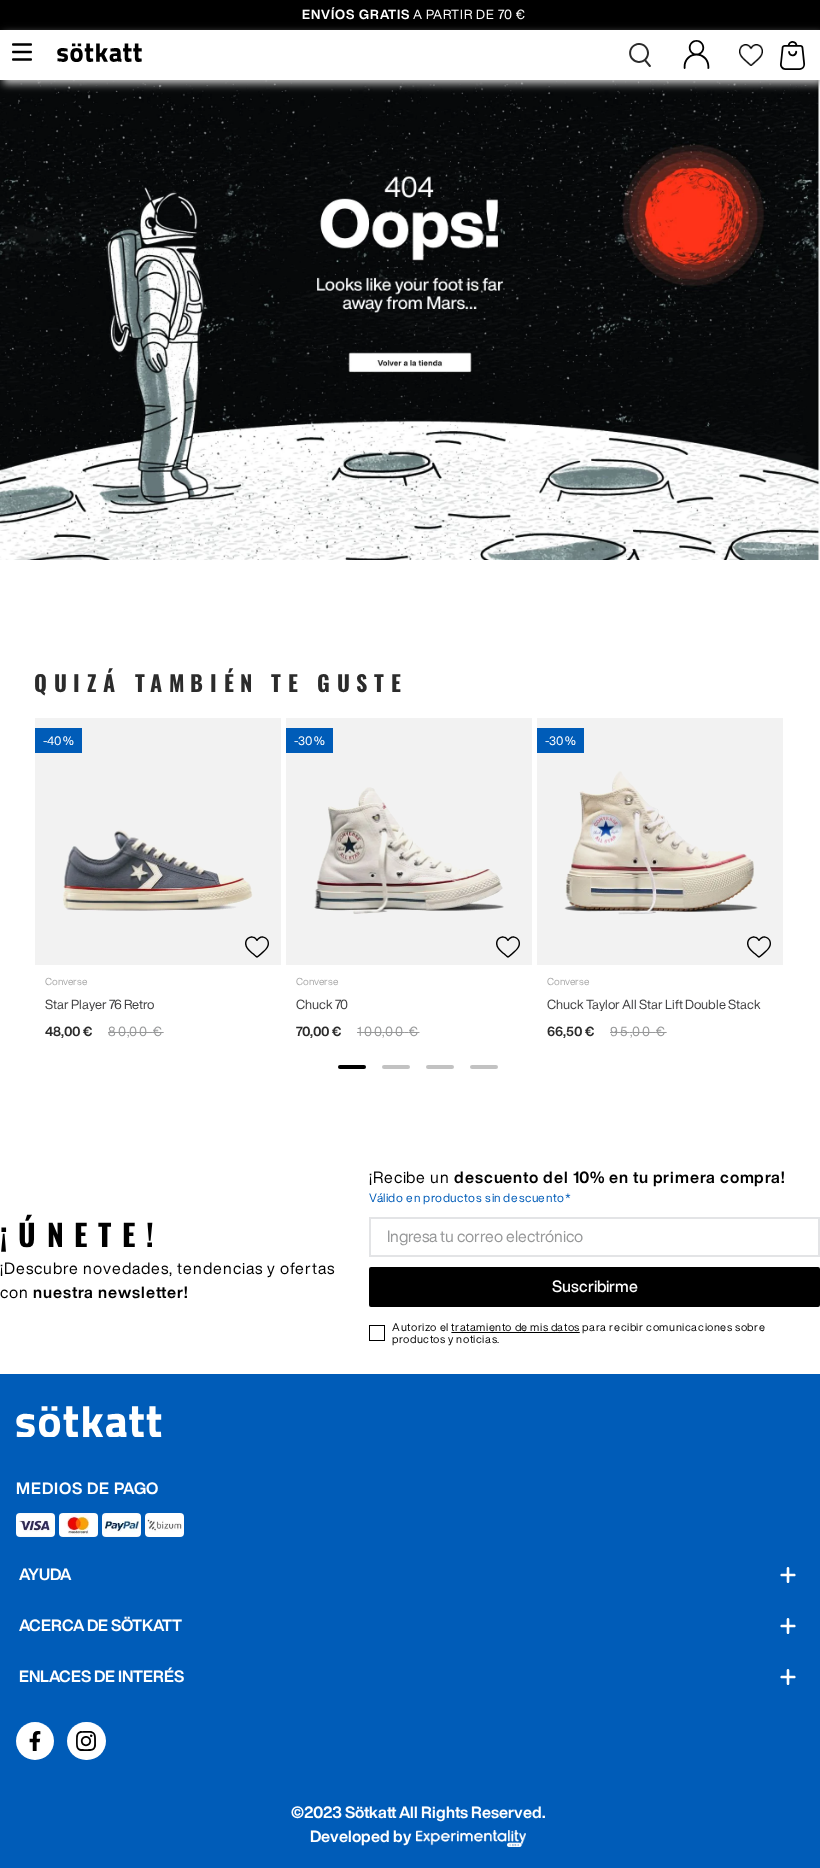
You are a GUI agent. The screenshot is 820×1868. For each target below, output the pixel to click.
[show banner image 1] (352, 1067)
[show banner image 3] (440, 1067)
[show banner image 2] (396, 1067)
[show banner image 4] (484, 1067)
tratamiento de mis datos (515, 1326)
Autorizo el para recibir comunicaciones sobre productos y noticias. (578, 1333)
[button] (640, 55)
